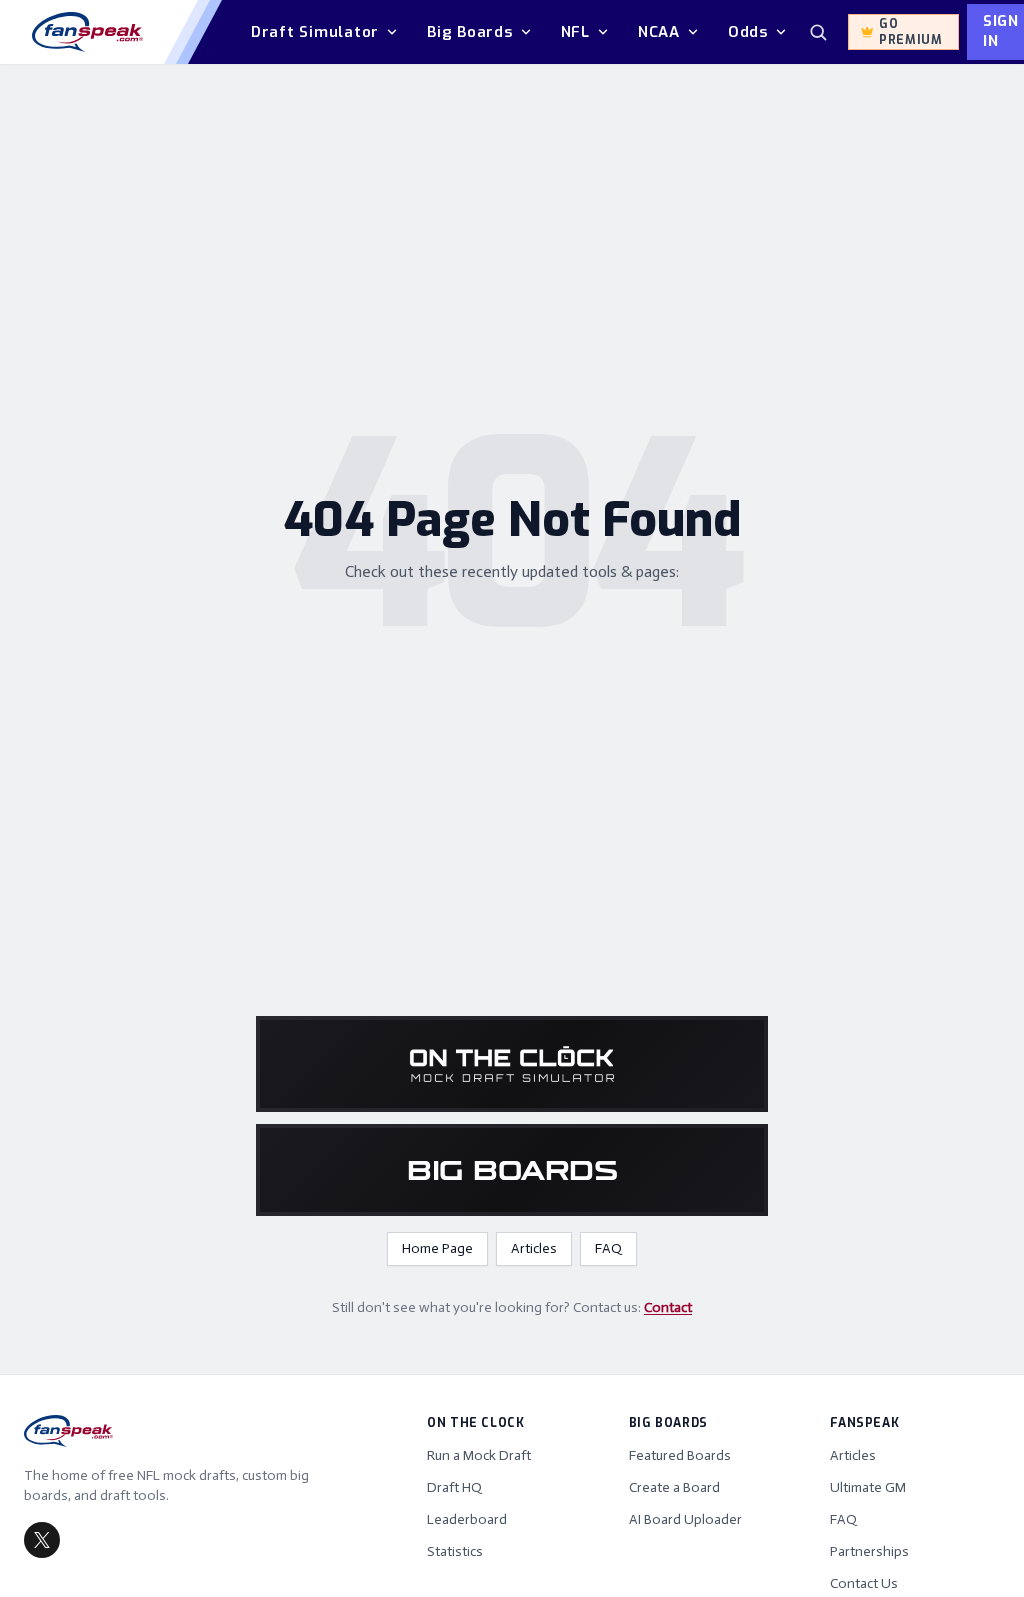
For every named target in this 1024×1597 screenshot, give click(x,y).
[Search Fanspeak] (818, 32)
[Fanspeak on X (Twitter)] (42, 1540)
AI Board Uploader (685, 1519)
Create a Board (674, 1487)
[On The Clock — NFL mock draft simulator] (512, 1064)
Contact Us (864, 1583)
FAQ (608, 1248)
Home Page (437, 1248)
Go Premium (910, 32)
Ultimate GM (868, 1487)
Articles (534, 1248)
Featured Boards (680, 1455)
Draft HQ (454, 1487)
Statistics (455, 1551)
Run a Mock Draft (479, 1455)
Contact (668, 1307)
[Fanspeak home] (87, 32)
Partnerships (869, 1551)
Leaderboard (467, 1519)
